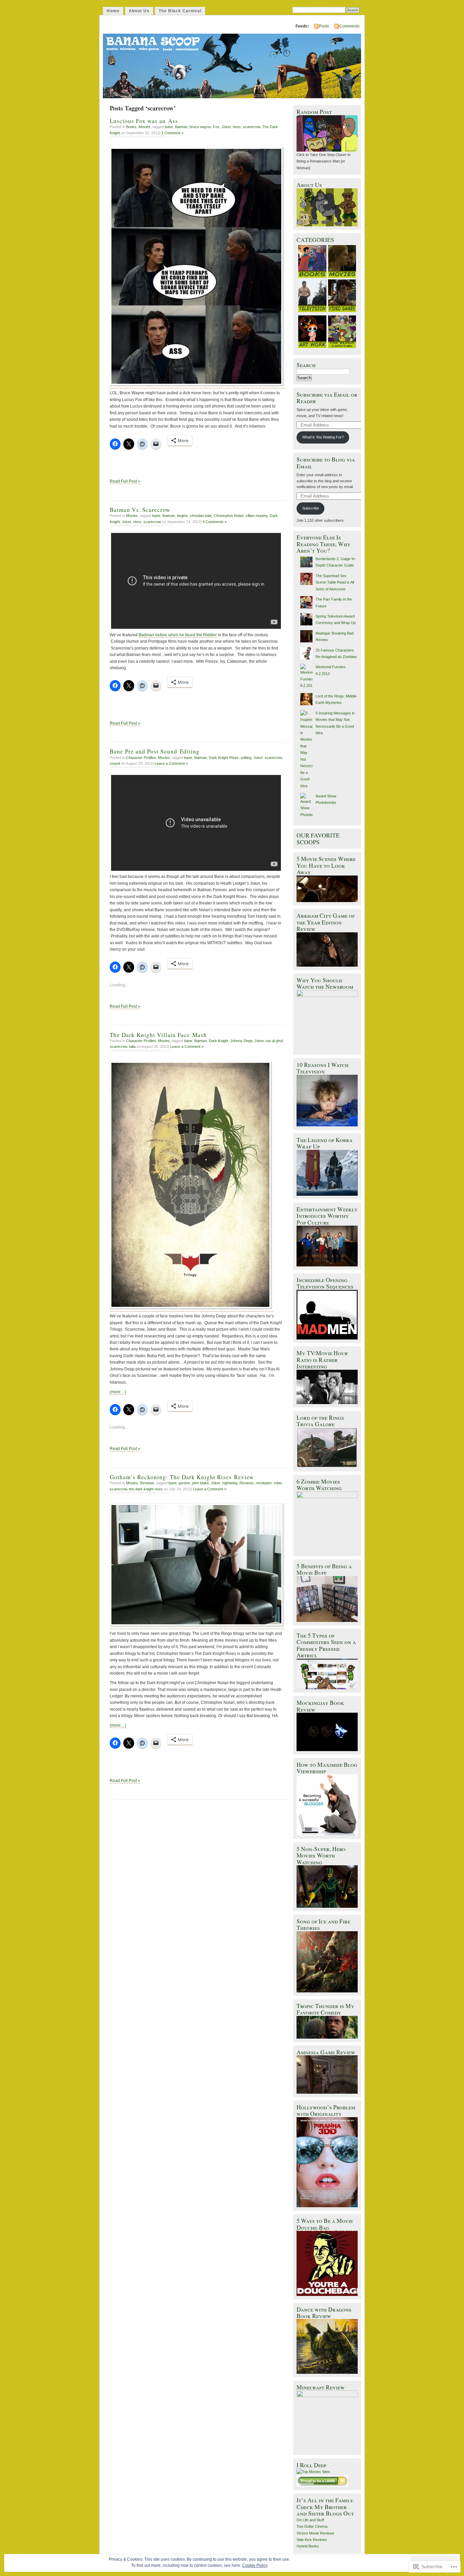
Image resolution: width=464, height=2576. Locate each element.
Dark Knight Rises (224, 758)
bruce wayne (200, 127)
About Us (139, 11)
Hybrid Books (308, 2546)
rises (237, 127)
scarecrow (252, 127)
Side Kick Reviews (312, 2540)
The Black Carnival (180, 11)
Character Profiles (141, 758)
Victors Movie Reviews (315, 2533)
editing (246, 758)
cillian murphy (257, 516)
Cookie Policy (255, 2565)
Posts (324, 26)
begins (182, 516)
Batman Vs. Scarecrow (140, 510)
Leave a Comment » (171, 763)
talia (132, 1047)
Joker (226, 127)
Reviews (147, 1483)
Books (131, 127)
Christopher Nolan (229, 516)
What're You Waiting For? (323, 437)
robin (278, 1483)
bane (169, 127)
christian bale (201, 516)
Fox (216, 127)
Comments (349, 26)
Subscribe (311, 508)
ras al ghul (274, 1041)
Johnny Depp (241, 1041)
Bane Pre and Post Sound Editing (155, 751)
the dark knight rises (146, 1489)
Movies (145, 127)
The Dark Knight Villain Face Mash (158, 1035)
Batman (181, 127)
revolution (264, 1483)
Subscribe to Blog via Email (326, 463)
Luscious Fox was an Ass (144, 121)
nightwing (230, 1483)
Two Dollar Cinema (312, 2526)
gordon (184, 1483)
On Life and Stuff (310, 2520)
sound (115, 763)
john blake (201, 1483)
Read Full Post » (125, 481)
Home (113, 11)
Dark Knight (219, 1041)
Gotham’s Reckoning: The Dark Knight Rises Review (182, 1477)
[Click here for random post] (327, 150)
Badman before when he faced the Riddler (178, 635)
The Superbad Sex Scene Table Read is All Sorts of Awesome (335, 582)
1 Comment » (172, 133)
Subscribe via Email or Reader (327, 398)
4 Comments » (215, 522)
